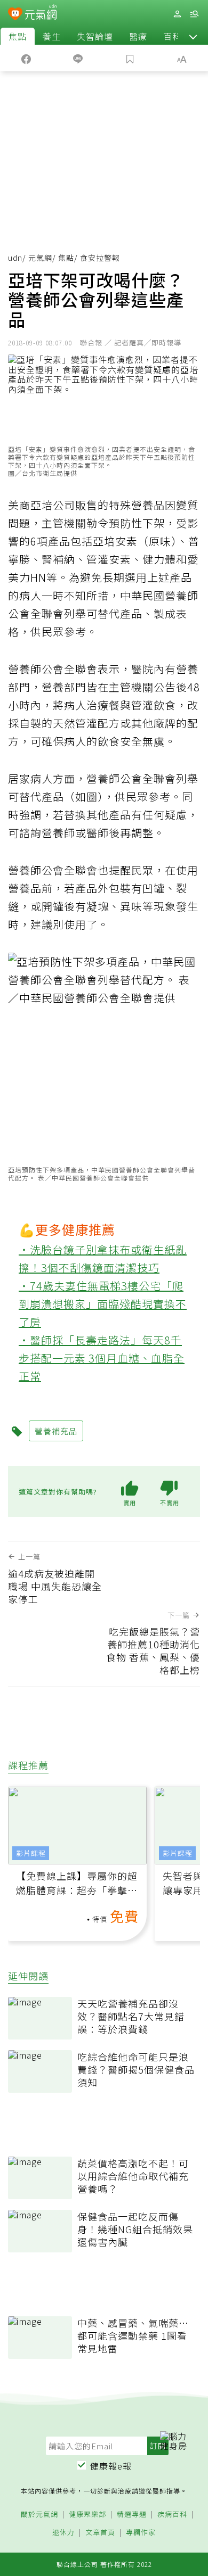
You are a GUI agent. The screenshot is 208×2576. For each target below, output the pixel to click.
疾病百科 (172, 2515)
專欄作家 (141, 2533)
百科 (172, 36)
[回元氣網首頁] (41, 14)
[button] (193, 36)
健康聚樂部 (87, 2515)
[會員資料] (177, 14)
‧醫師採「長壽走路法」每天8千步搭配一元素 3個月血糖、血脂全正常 (102, 1358)
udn (15, 258)
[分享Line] (78, 58)
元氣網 (40, 258)
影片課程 (31, 1853)
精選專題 (132, 2515)
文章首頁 (100, 2533)
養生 (52, 36)
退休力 (63, 2533)
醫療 (138, 36)
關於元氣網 (39, 2515)
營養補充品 (56, 1431)
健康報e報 (111, 2466)
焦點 (18, 36)
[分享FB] (26, 58)
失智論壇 (95, 36)
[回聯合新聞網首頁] (15, 15)
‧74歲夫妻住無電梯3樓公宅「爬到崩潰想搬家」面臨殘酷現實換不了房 (103, 1304)
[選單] (194, 14)
